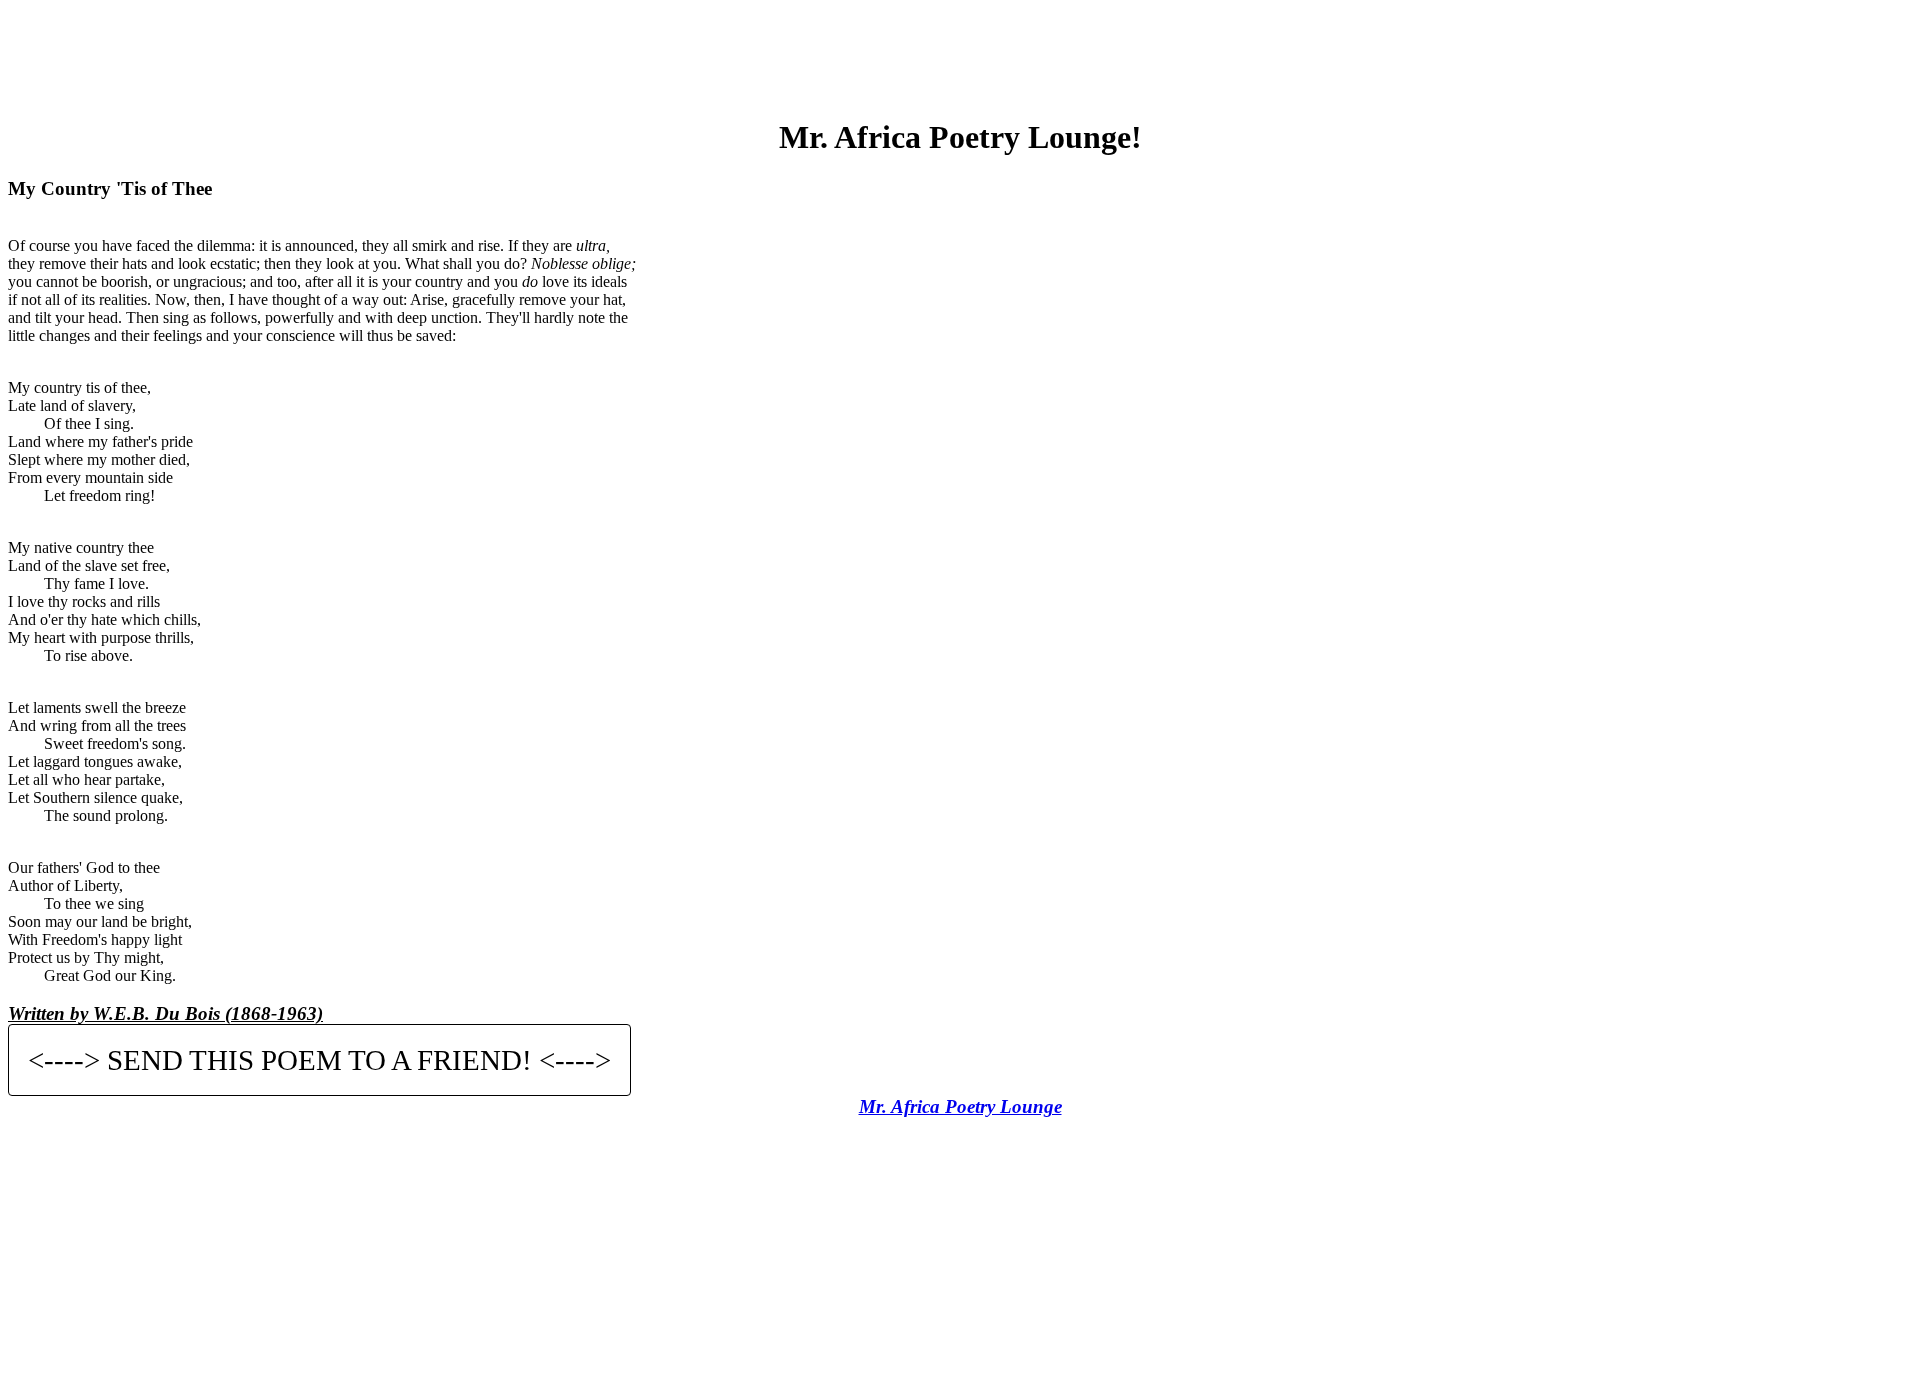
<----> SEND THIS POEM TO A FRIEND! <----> (319, 1060)
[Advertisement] (960, 53)
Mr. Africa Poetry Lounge (960, 1106)
